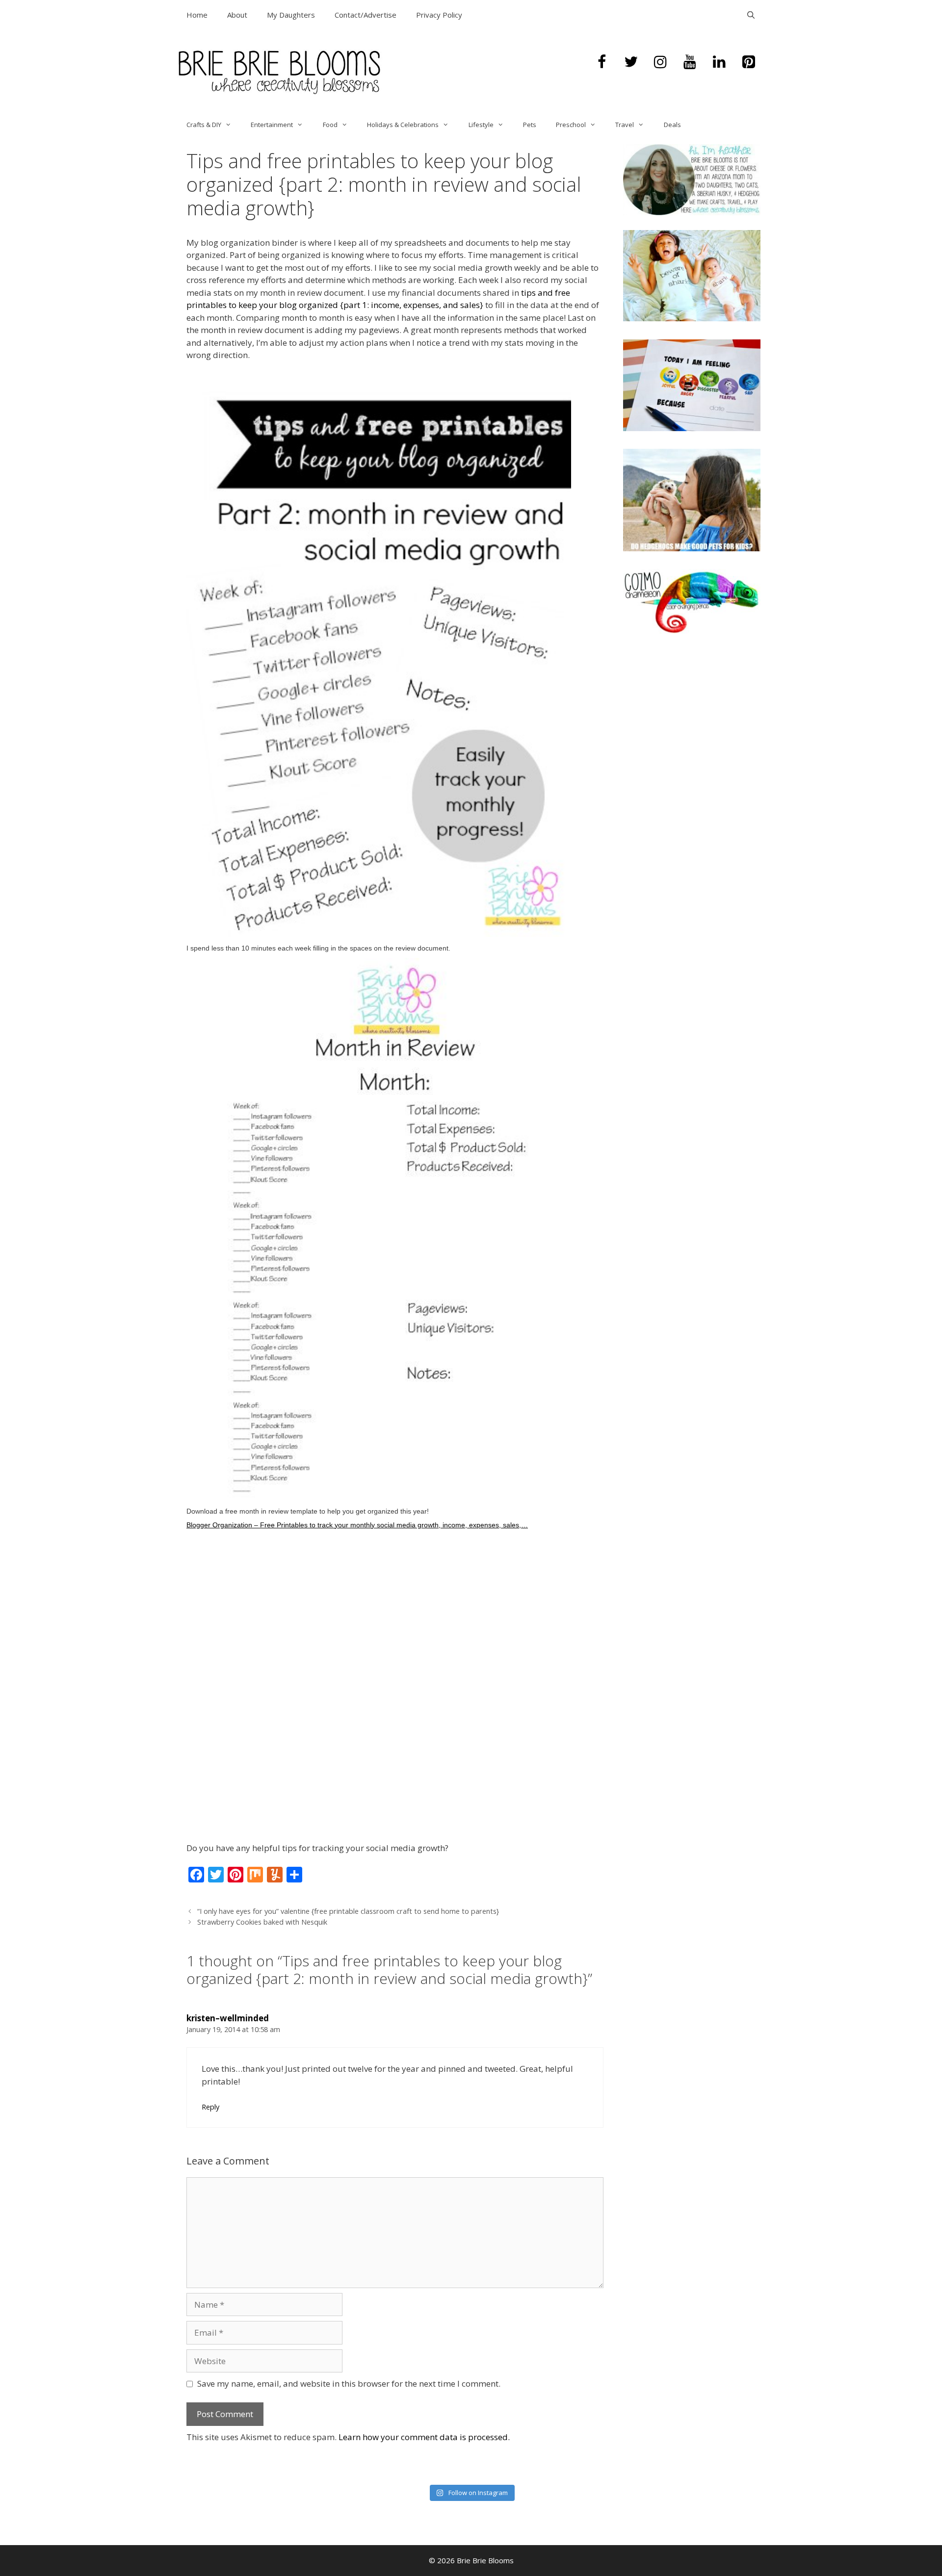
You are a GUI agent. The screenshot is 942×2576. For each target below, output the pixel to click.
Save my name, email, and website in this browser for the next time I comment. (349, 2383)
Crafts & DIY (204, 125)
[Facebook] (602, 62)
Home (197, 15)
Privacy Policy (439, 15)
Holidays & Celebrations (403, 125)
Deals (672, 125)
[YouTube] (690, 62)
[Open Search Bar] (751, 15)
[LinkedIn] (719, 62)
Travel (625, 125)
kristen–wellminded (228, 2018)
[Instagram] (660, 62)
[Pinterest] (749, 62)
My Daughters (291, 15)
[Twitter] (631, 62)
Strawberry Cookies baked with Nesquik (262, 1922)
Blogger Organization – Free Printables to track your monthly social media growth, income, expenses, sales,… (357, 1525)
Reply (210, 2107)
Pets (530, 125)
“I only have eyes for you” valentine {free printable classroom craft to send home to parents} (348, 1911)
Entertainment (272, 125)
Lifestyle (481, 125)
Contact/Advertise (366, 15)
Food (330, 125)
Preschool (571, 125)
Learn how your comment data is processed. (424, 2437)
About (237, 15)
